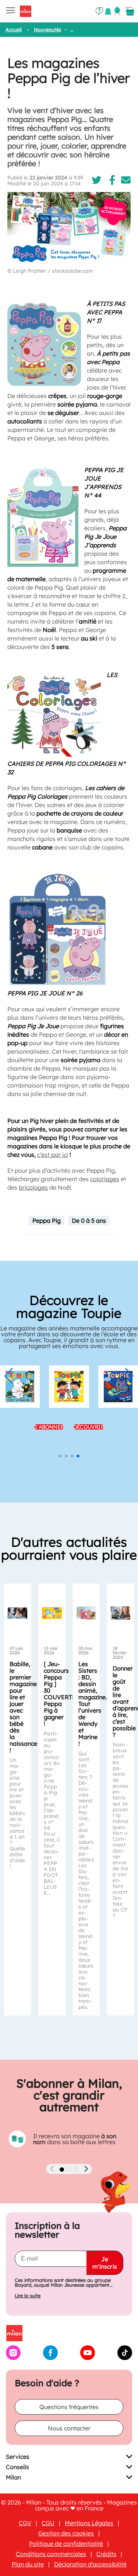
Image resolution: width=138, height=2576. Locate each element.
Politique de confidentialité (66, 2544)
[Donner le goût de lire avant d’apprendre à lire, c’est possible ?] (121, 1613)
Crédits (106, 2554)
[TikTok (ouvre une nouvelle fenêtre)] (125, 2358)
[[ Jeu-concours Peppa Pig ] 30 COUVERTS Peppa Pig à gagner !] (52, 1613)
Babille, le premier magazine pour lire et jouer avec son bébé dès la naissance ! (23, 1707)
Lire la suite (28, 2296)
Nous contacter (69, 2428)
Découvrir (89, 1427)
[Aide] (99, 11)
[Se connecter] (117, 11)
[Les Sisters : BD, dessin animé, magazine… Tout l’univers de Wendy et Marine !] (86, 1613)
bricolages (33, 1187)
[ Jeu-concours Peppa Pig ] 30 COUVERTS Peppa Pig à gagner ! (60, 1694)
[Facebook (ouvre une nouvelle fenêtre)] (50, 2358)
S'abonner (49, 1427)
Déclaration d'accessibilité (90, 2564)
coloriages (105, 1179)
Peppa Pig (47, 1221)
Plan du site (28, 2564)
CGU (48, 2523)
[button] (9, 1376)
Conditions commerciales (51, 2554)
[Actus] (108, 11)
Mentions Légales (89, 2523)
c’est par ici (53, 1155)
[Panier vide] (130, 11)
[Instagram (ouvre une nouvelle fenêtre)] (13, 2358)
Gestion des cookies (66, 2533)
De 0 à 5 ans (89, 1221)
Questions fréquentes (69, 2407)
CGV (25, 2523)
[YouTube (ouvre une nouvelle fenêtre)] (88, 2358)
